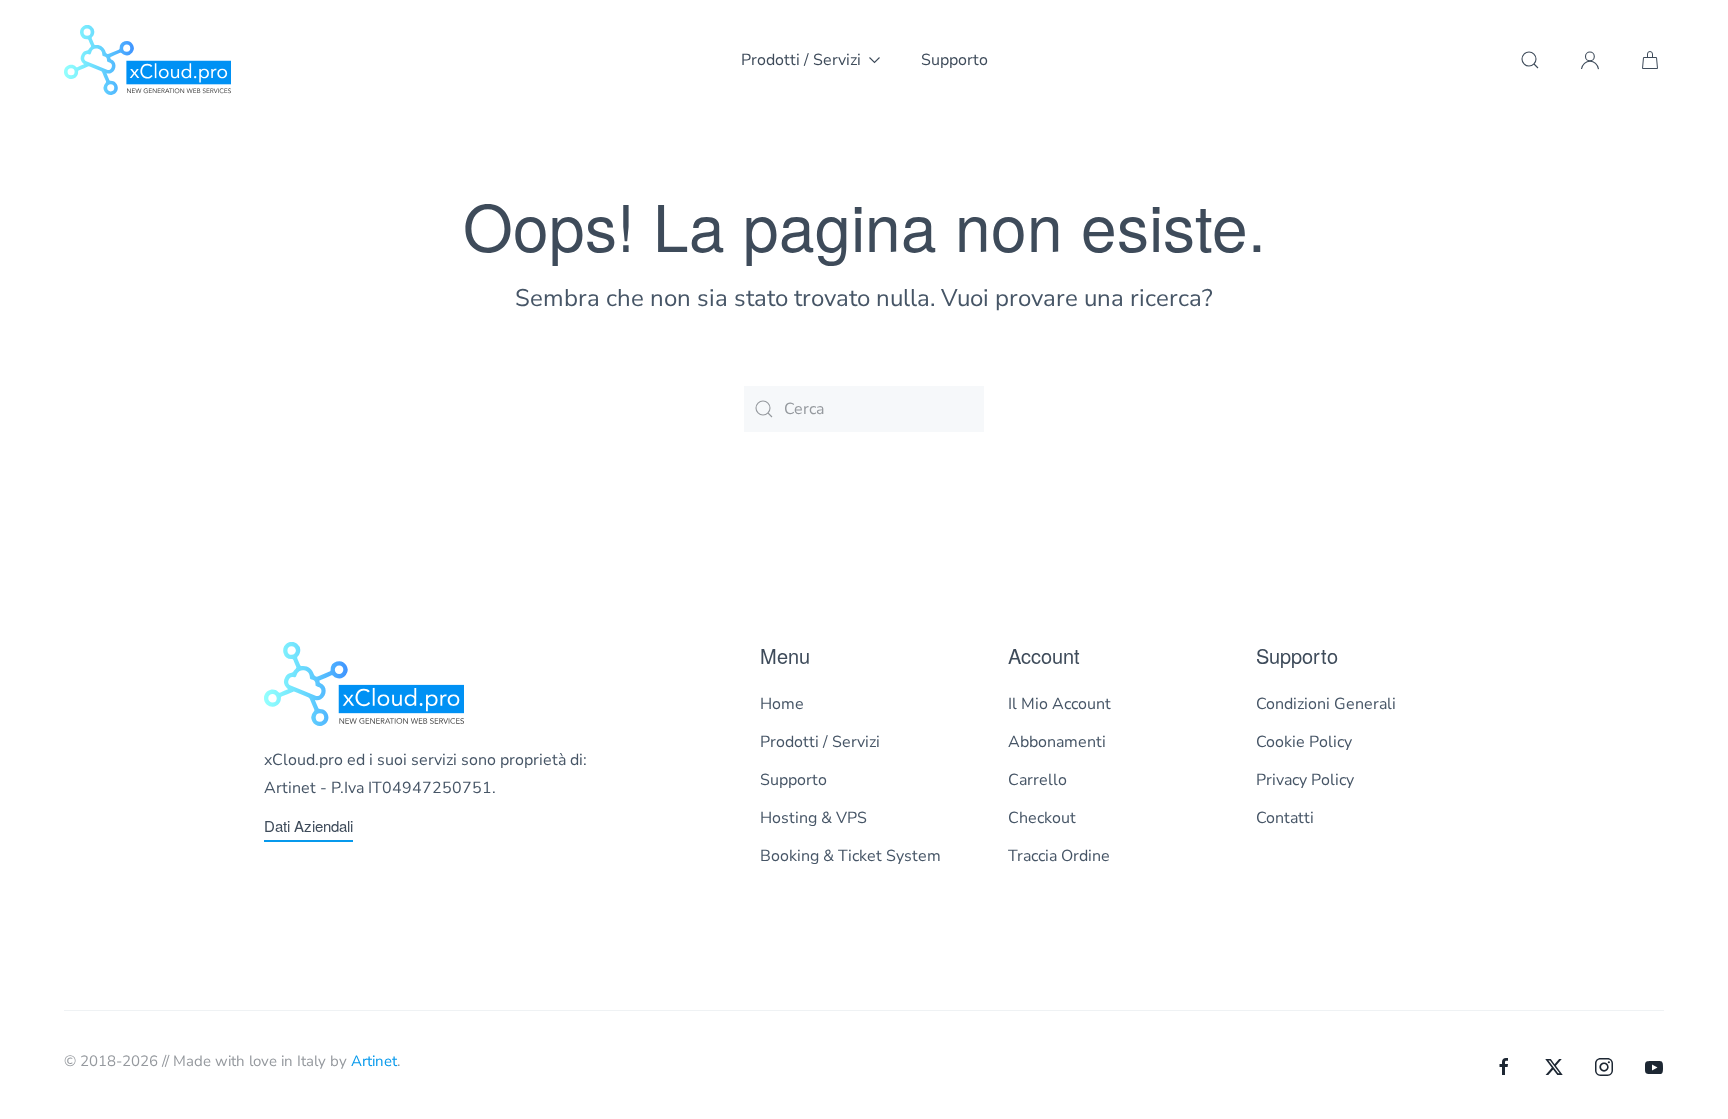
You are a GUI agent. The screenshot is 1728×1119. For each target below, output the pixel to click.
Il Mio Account (1059, 704)
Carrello (1037, 780)
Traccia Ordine (1059, 856)
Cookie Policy (1304, 742)
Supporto (954, 60)
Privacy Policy (1305, 780)
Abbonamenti (1057, 742)
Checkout (1042, 818)
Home (782, 704)
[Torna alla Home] (147, 60)
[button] (1530, 60)
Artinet (374, 1061)
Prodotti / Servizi (820, 742)
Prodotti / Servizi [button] (801, 60)
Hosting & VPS (813, 818)
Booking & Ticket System (850, 856)
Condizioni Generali (1326, 704)
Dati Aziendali (308, 825)
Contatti (1285, 818)
